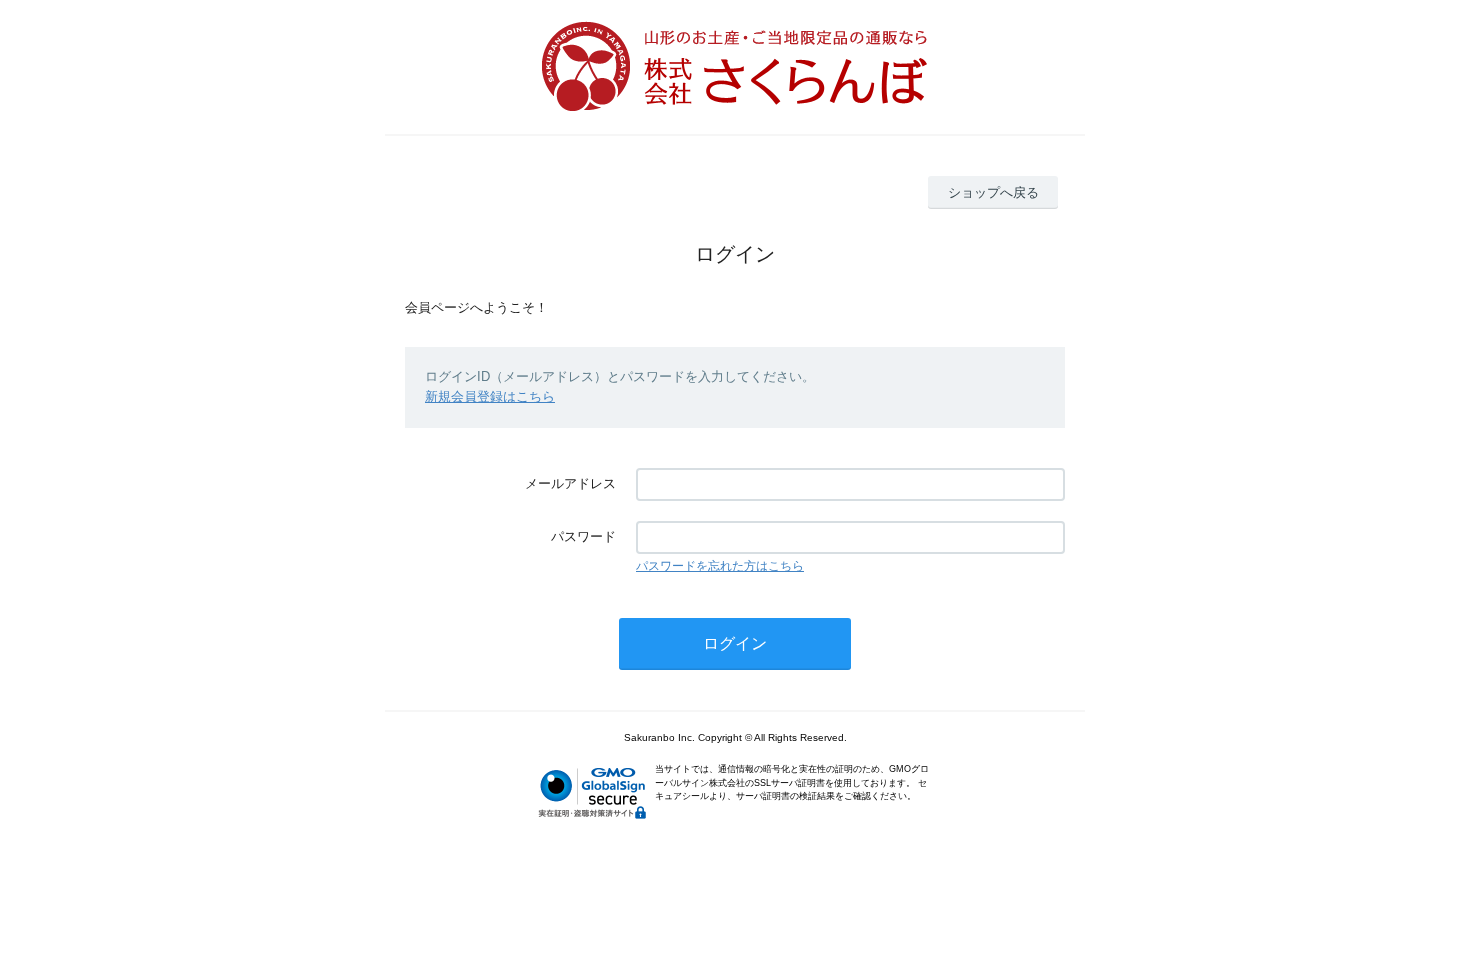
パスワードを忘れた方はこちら (720, 566)
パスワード (583, 536)
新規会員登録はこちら (490, 396)
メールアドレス (570, 483)
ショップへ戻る (993, 192)
